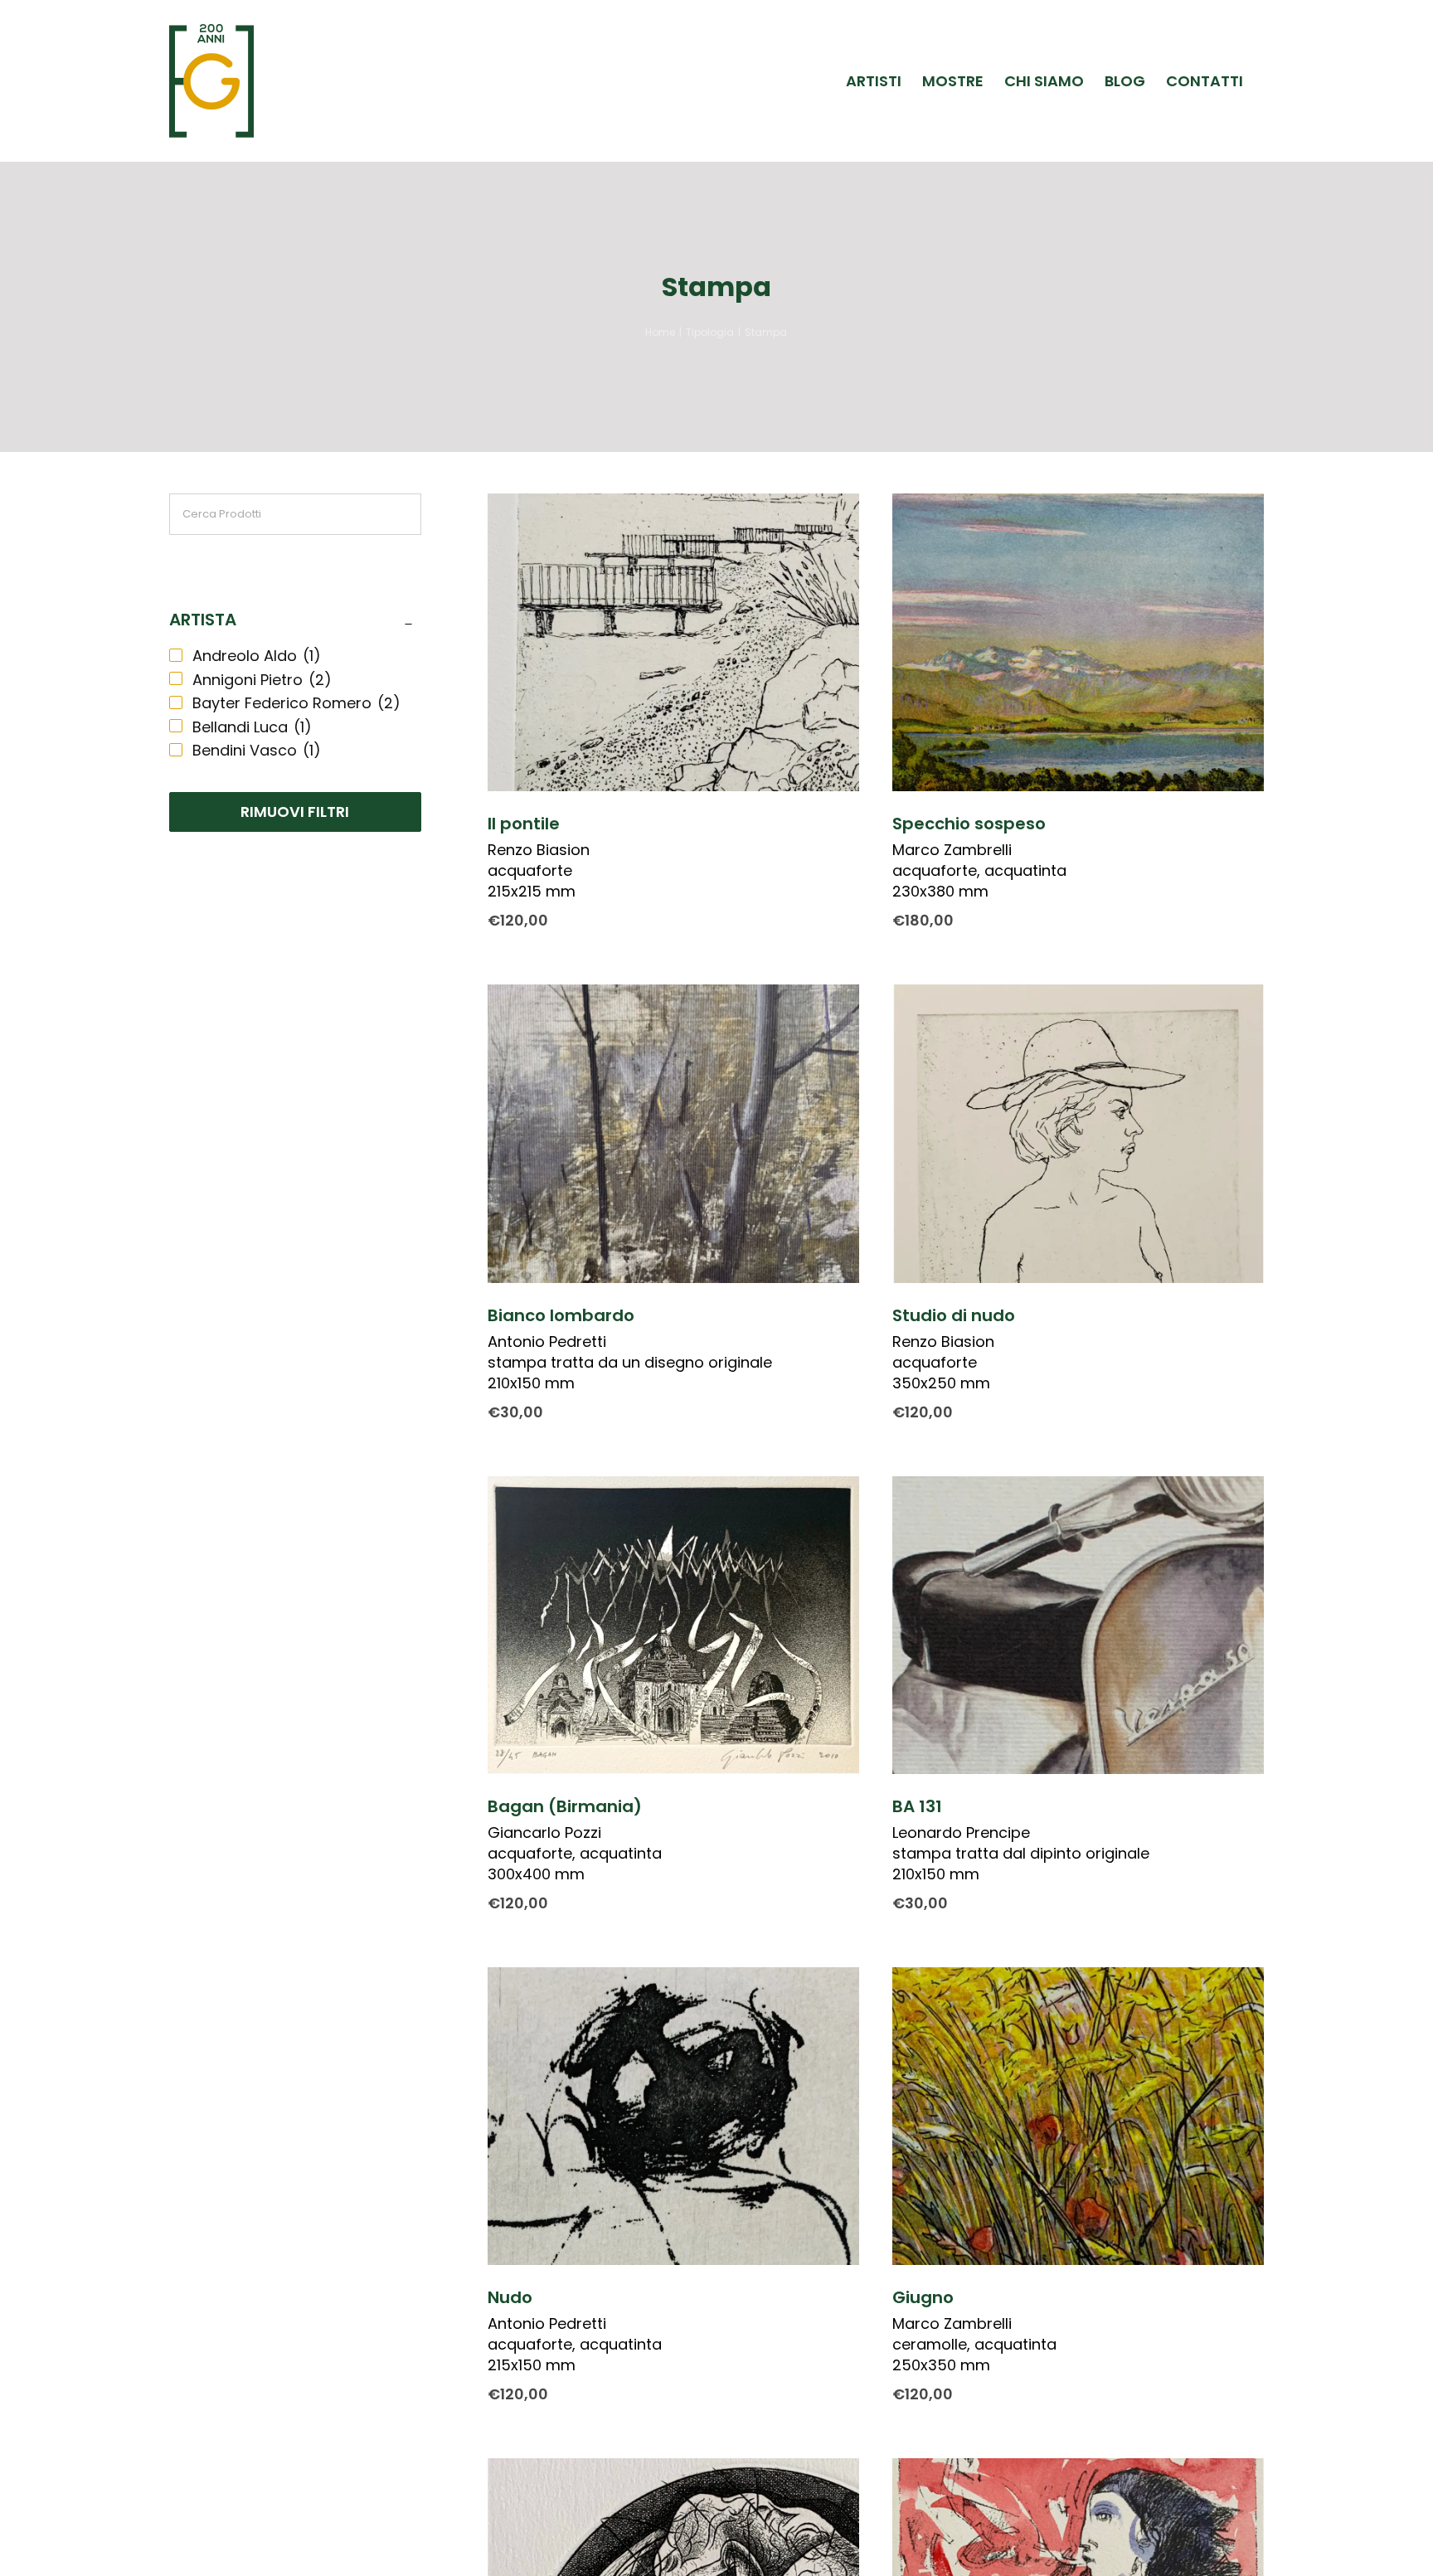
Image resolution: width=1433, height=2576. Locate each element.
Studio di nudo (954, 1315)
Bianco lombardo (561, 1315)
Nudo (510, 2297)
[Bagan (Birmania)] (673, 1625)
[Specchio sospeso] (1078, 642)
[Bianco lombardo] (673, 1133)
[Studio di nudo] (1078, 1133)
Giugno (923, 2297)
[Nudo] (673, 2116)
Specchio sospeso (969, 824)
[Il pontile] (673, 642)
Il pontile (524, 824)
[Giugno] (1078, 2116)
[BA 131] (1078, 1625)
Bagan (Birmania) (565, 1806)
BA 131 (917, 1806)
